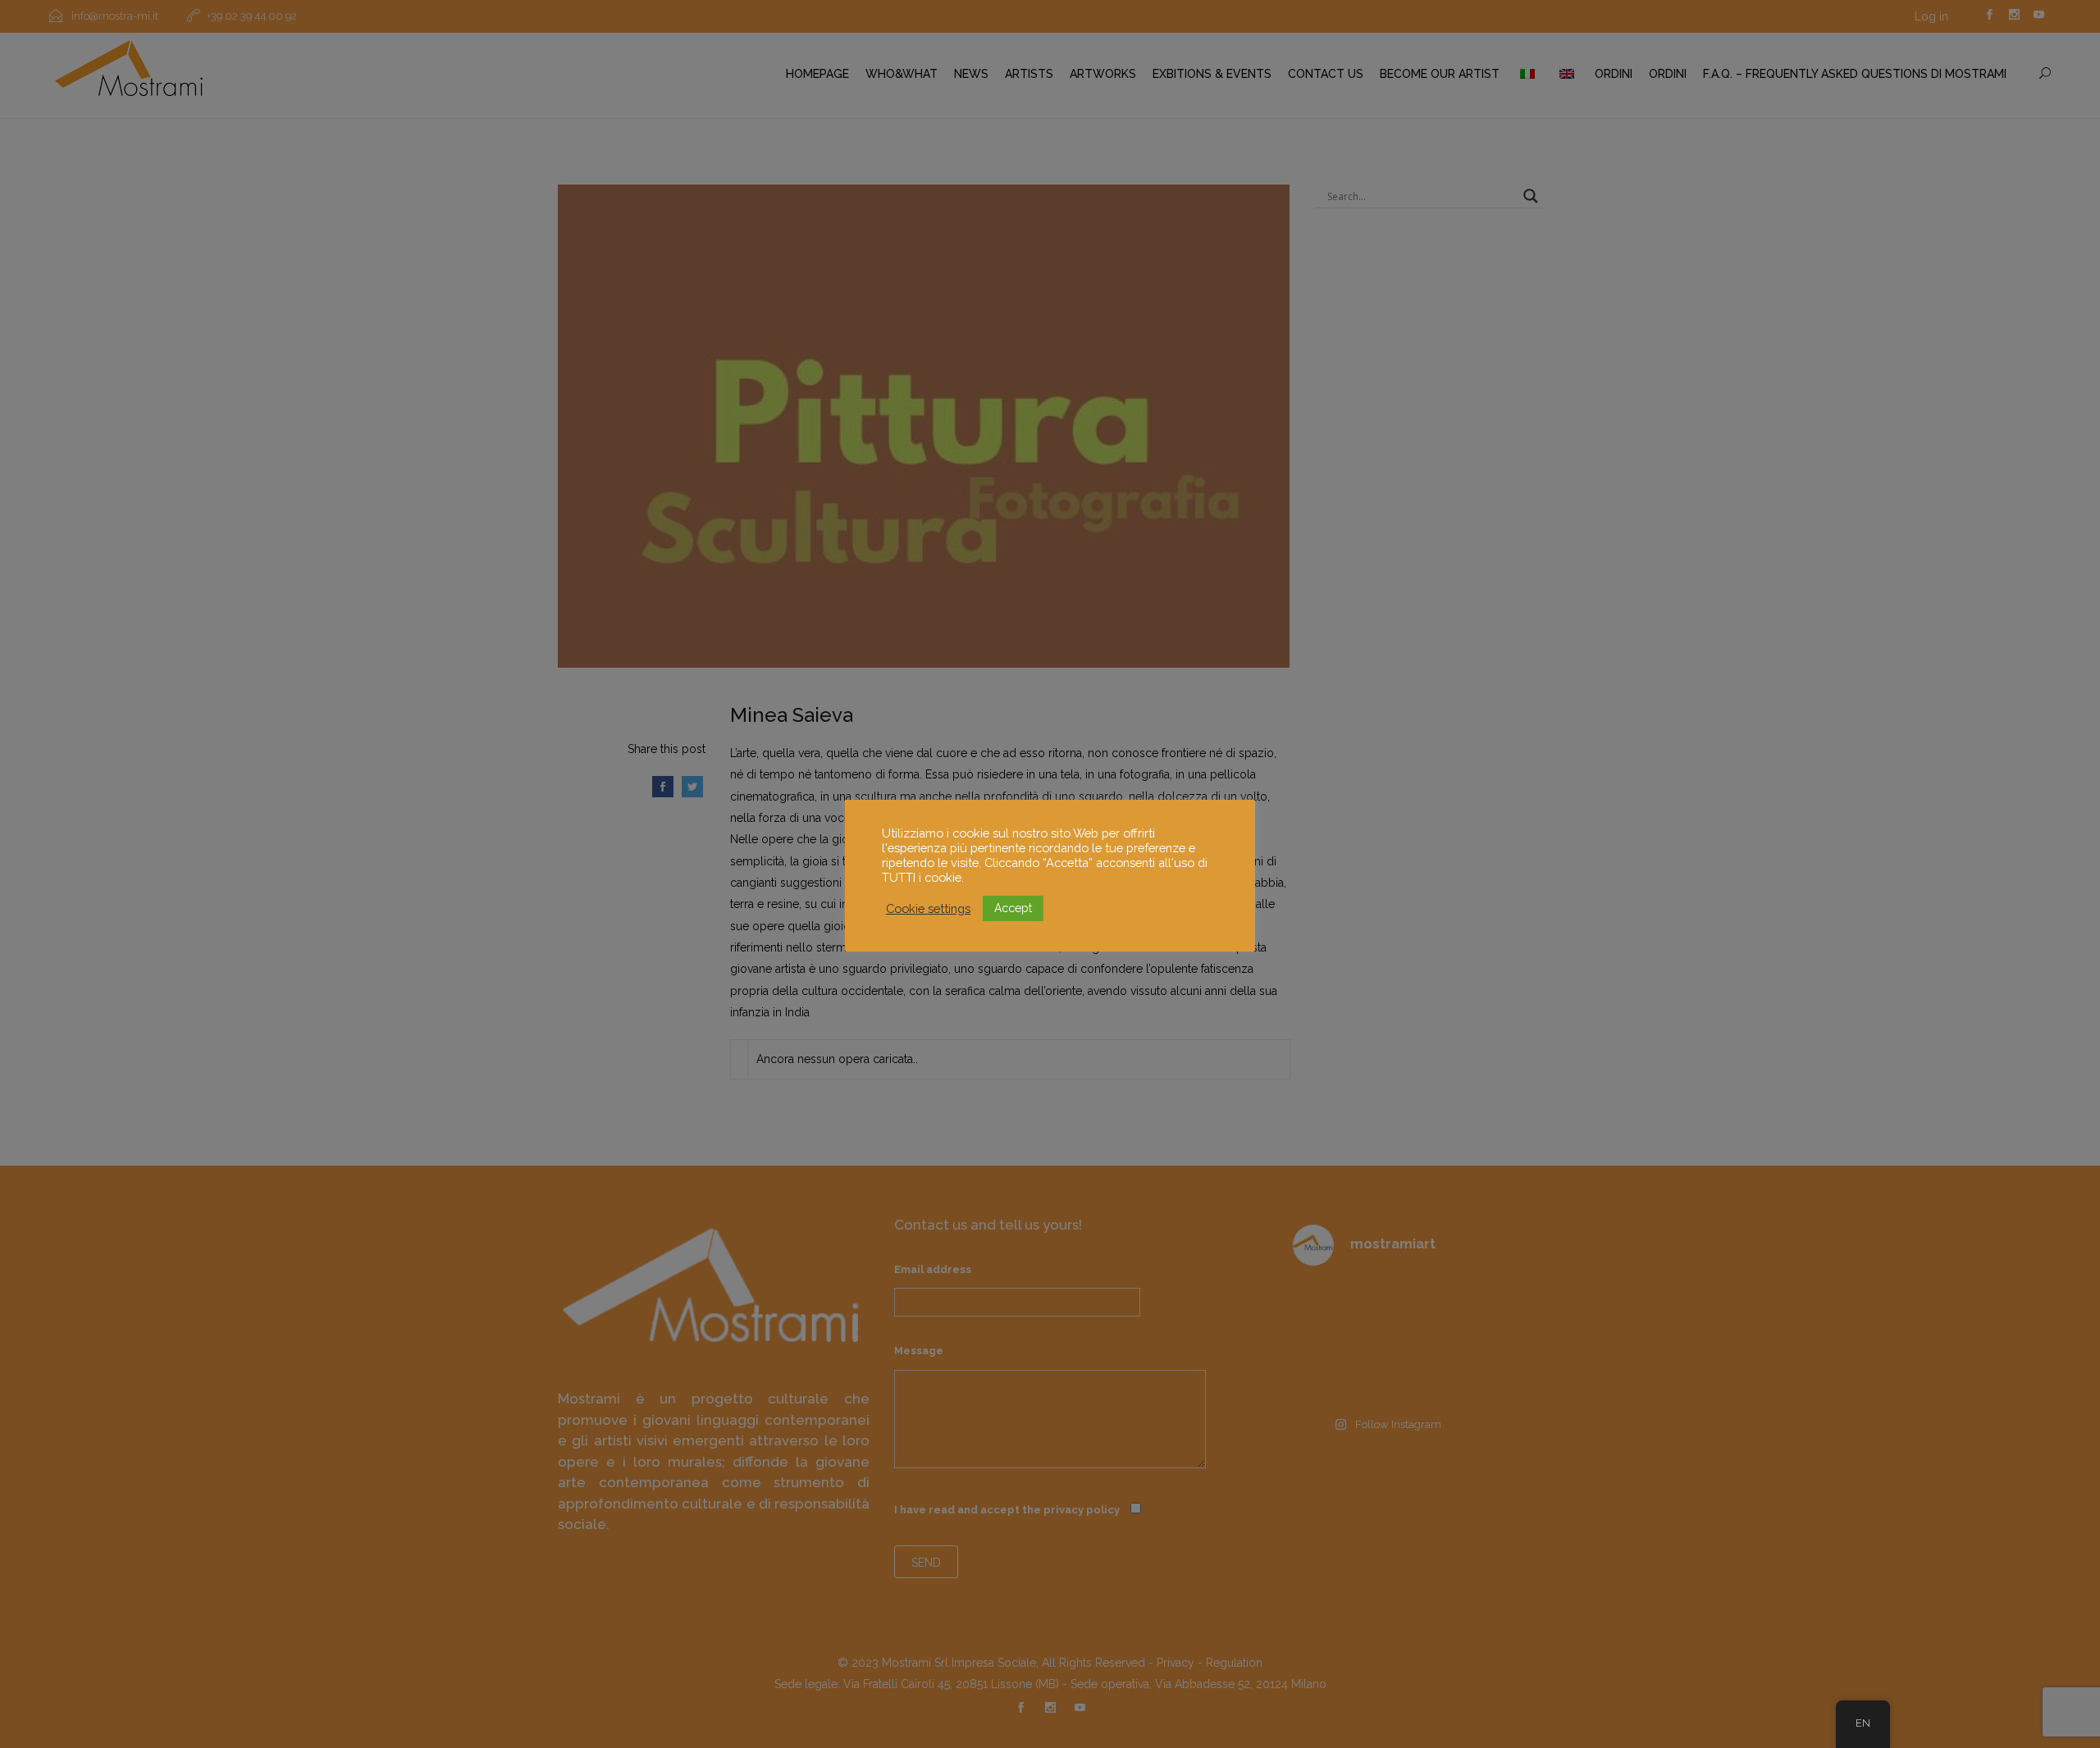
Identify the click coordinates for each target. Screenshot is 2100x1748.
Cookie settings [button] (928, 908)
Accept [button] (1013, 908)
